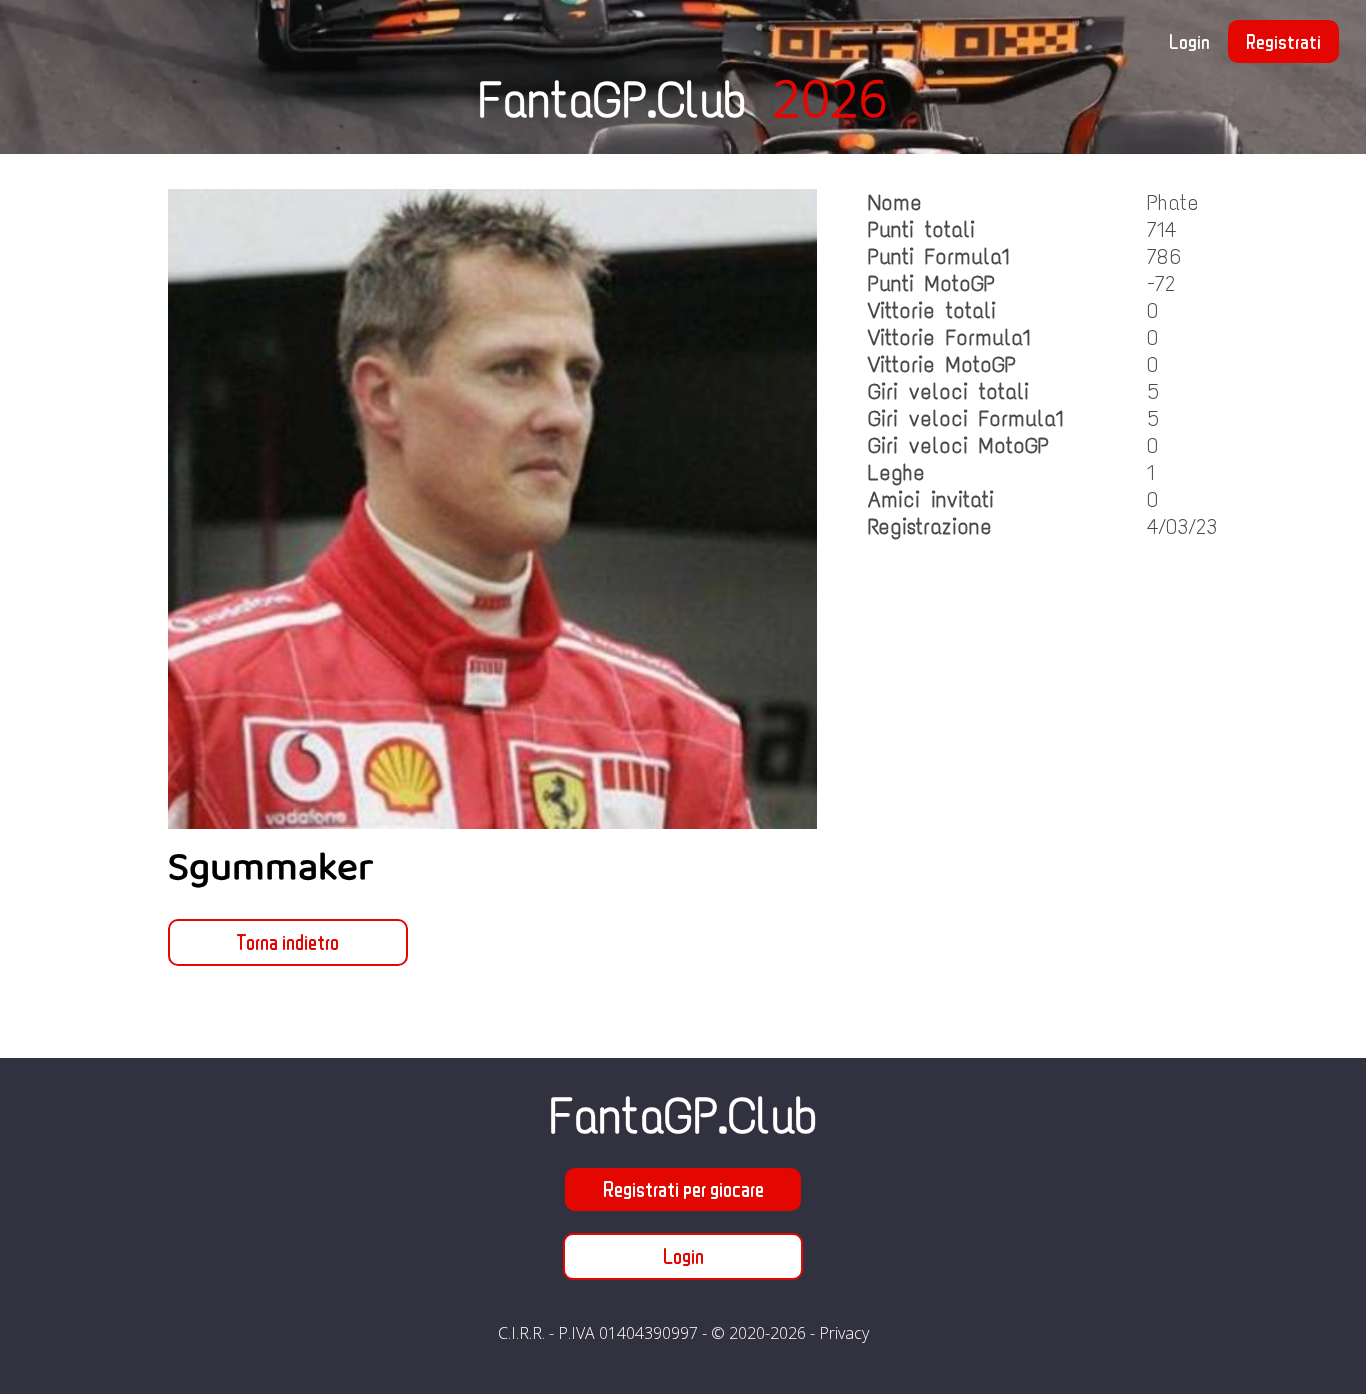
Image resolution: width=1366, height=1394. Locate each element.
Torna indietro (288, 942)
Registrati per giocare (683, 1189)
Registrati (1283, 41)
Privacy (844, 1333)
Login (1189, 41)
